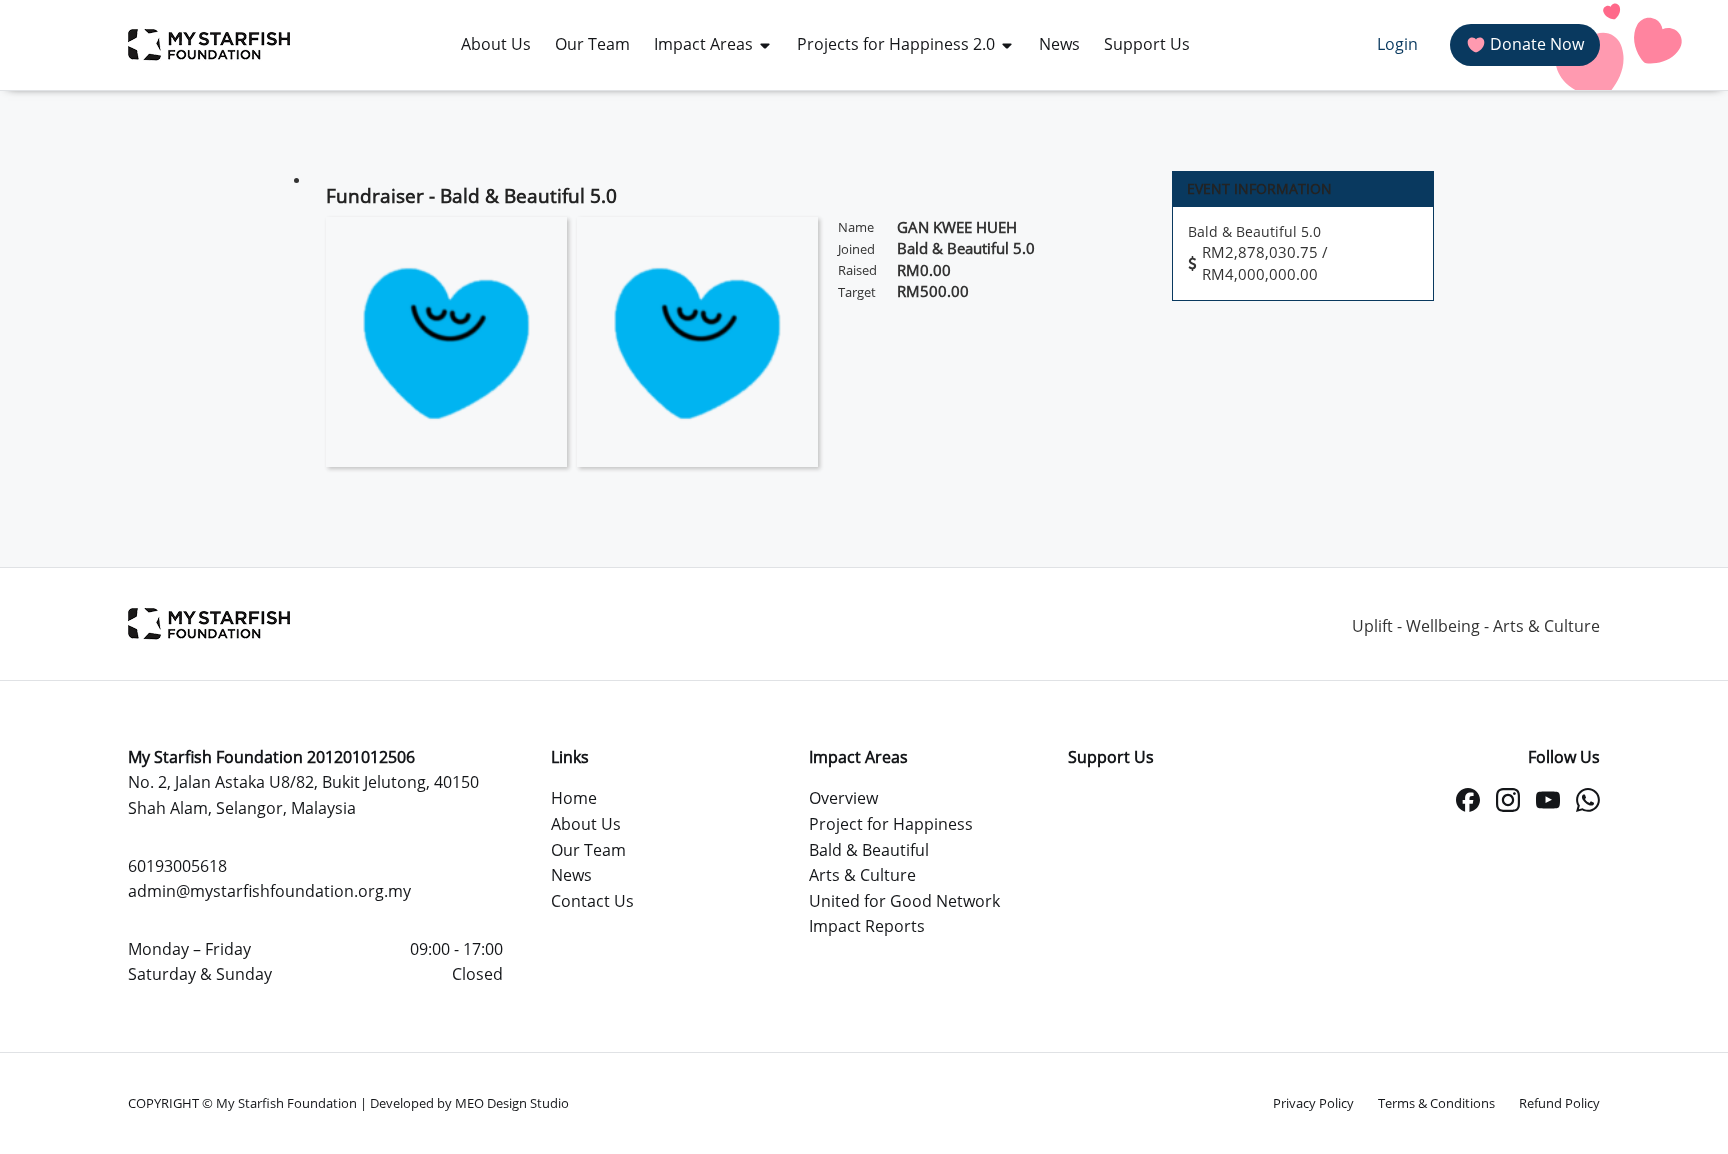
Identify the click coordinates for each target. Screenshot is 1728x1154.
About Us (586, 824)
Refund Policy (1559, 1103)
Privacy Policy (1313, 1103)
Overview (843, 798)
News (571, 875)
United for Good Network (904, 901)
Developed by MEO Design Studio (469, 1103)
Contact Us (592, 901)
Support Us (1111, 757)
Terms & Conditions (1436, 1103)
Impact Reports (867, 926)
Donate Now (1537, 44)
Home (574, 798)
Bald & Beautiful (869, 850)
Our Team (588, 850)
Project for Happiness (891, 824)
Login (1397, 44)
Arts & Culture (862, 875)
